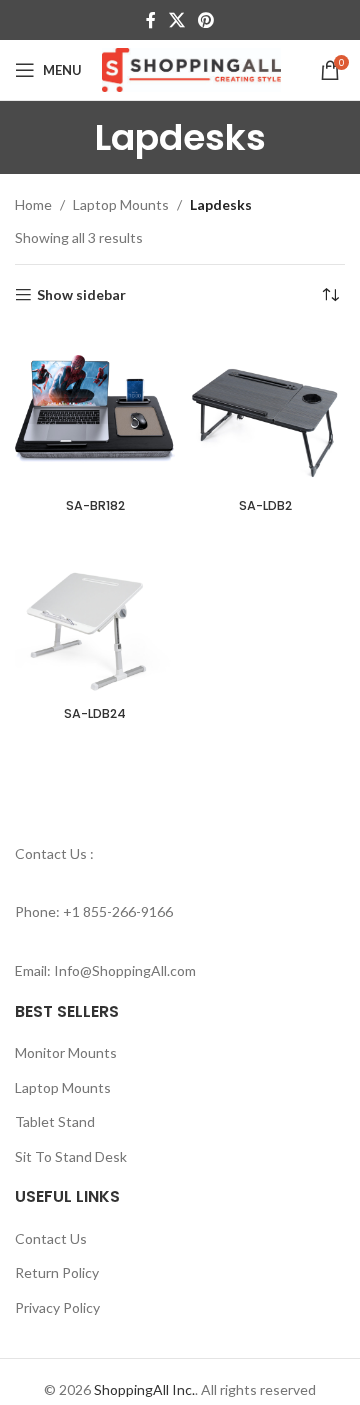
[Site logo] (191, 68)
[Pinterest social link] (206, 20)
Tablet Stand (55, 1121)
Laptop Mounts (121, 204)
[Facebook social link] (150, 20)
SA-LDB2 (265, 505)
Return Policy (57, 1272)
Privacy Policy (57, 1307)
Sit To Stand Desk (71, 1156)
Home (33, 204)
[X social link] (176, 20)
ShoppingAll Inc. (144, 1389)
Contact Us (51, 1238)
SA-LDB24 (95, 713)
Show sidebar (81, 295)
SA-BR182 (95, 505)
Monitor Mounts (66, 1052)
